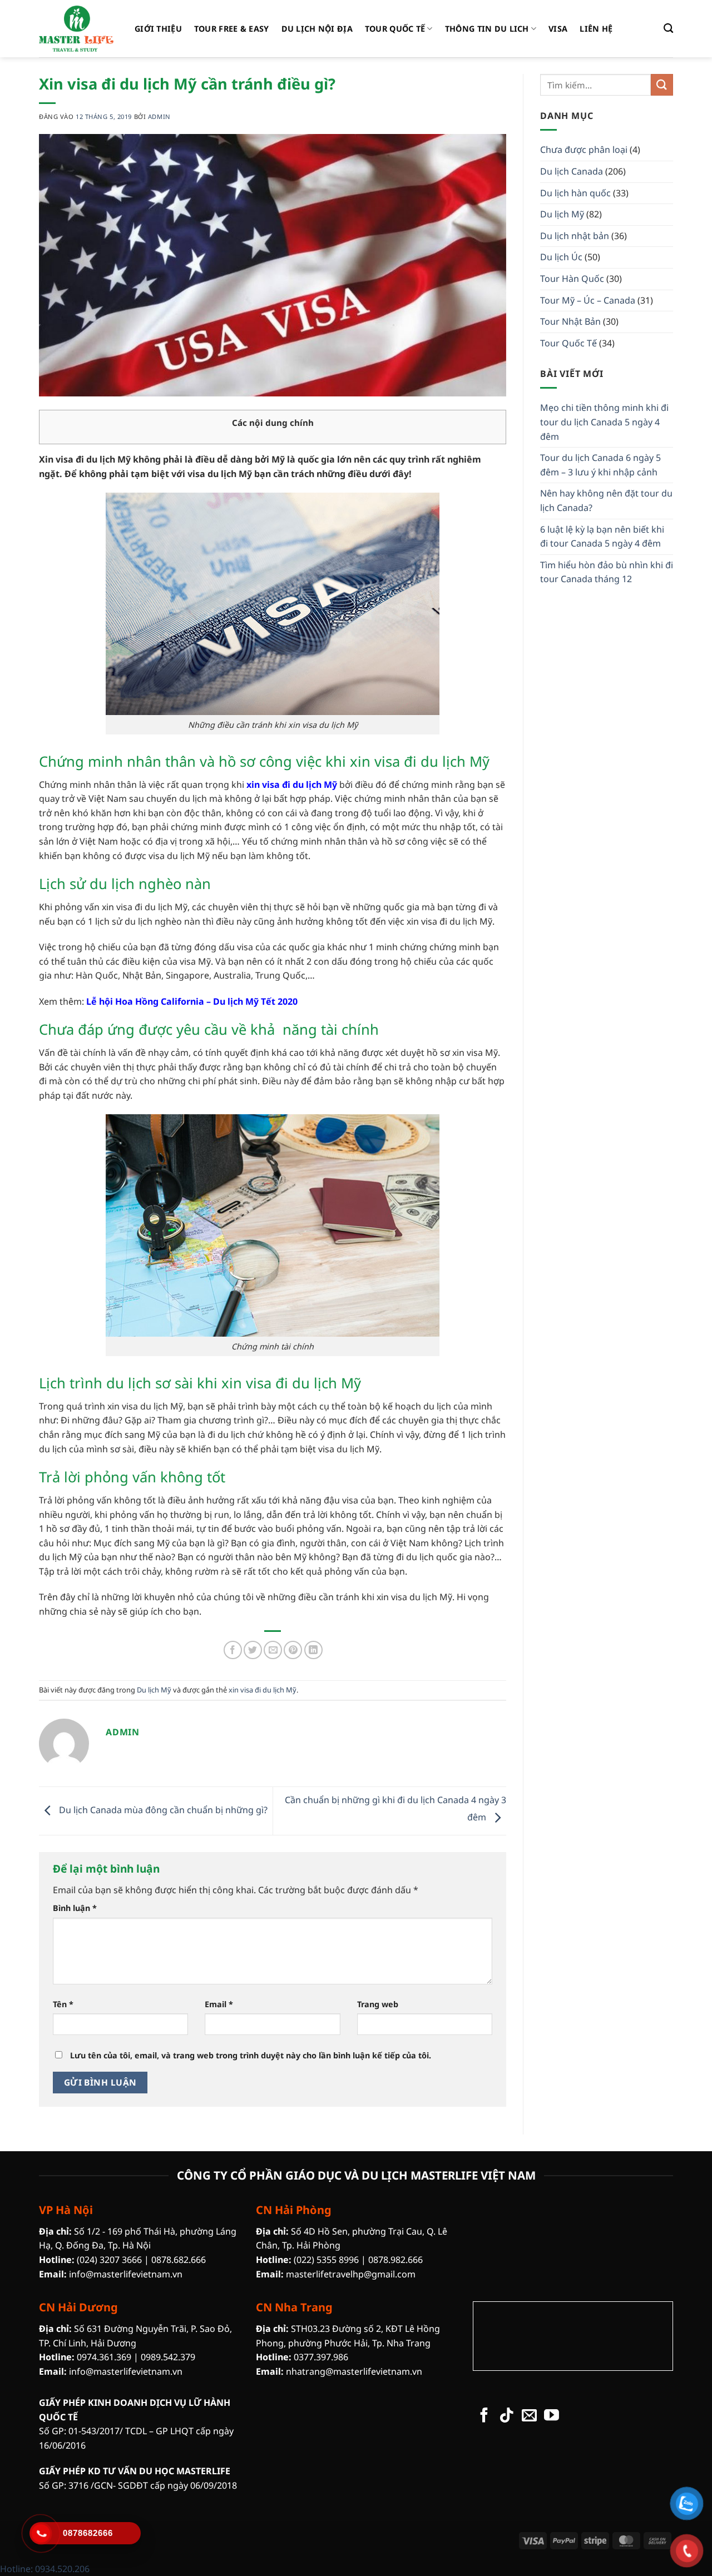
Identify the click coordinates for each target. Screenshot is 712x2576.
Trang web (378, 2004)
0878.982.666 (395, 2260)
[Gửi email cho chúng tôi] (529, 2416)
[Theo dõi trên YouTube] (552, 2416)
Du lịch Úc (561, 257)
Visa (558, 29)
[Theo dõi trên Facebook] (484, 2416)
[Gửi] (662, 85)
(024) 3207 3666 (109, 2260)
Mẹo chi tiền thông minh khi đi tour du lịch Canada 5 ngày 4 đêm (604, 422)
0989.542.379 (168, 2357)
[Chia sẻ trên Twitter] (253, 1650)
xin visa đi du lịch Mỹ (263, 1690)
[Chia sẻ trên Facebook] (233, 1650)
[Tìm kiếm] (668, 29)
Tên (63, 2004)
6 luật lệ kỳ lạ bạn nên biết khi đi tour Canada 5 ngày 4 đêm (602, 537)
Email (219, 2004)
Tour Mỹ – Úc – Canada (588, 300)
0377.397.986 (321, 2357)
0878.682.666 (179, 2260)
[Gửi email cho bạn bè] (273, 1650)
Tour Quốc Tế (395, 29)
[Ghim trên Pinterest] (293, 1650)
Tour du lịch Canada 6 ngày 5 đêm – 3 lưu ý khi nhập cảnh (600, 465)
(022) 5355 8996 (326, 2260)
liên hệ (596, 29)
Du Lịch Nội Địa (317, 29)
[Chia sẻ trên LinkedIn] (313, 1650)
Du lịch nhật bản (575, 236)
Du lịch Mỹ (154, 1690)
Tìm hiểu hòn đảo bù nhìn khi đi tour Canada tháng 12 (607, 572)
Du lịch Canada (572, 171)
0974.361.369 (104, 2357)
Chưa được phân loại (584, 150)
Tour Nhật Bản (570, 321)
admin (159, 116)
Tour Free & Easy (232, 29)
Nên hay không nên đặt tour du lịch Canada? (606, 500)
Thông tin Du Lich (487, 29)
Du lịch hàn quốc (575, 193)
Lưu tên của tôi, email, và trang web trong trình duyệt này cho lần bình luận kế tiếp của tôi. (251, 2055)
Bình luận (75, 1908)
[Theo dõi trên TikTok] (506, 2416)
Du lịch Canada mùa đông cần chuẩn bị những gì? (162, 1810)
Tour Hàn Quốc (572, 279)
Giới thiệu (158, 29)
